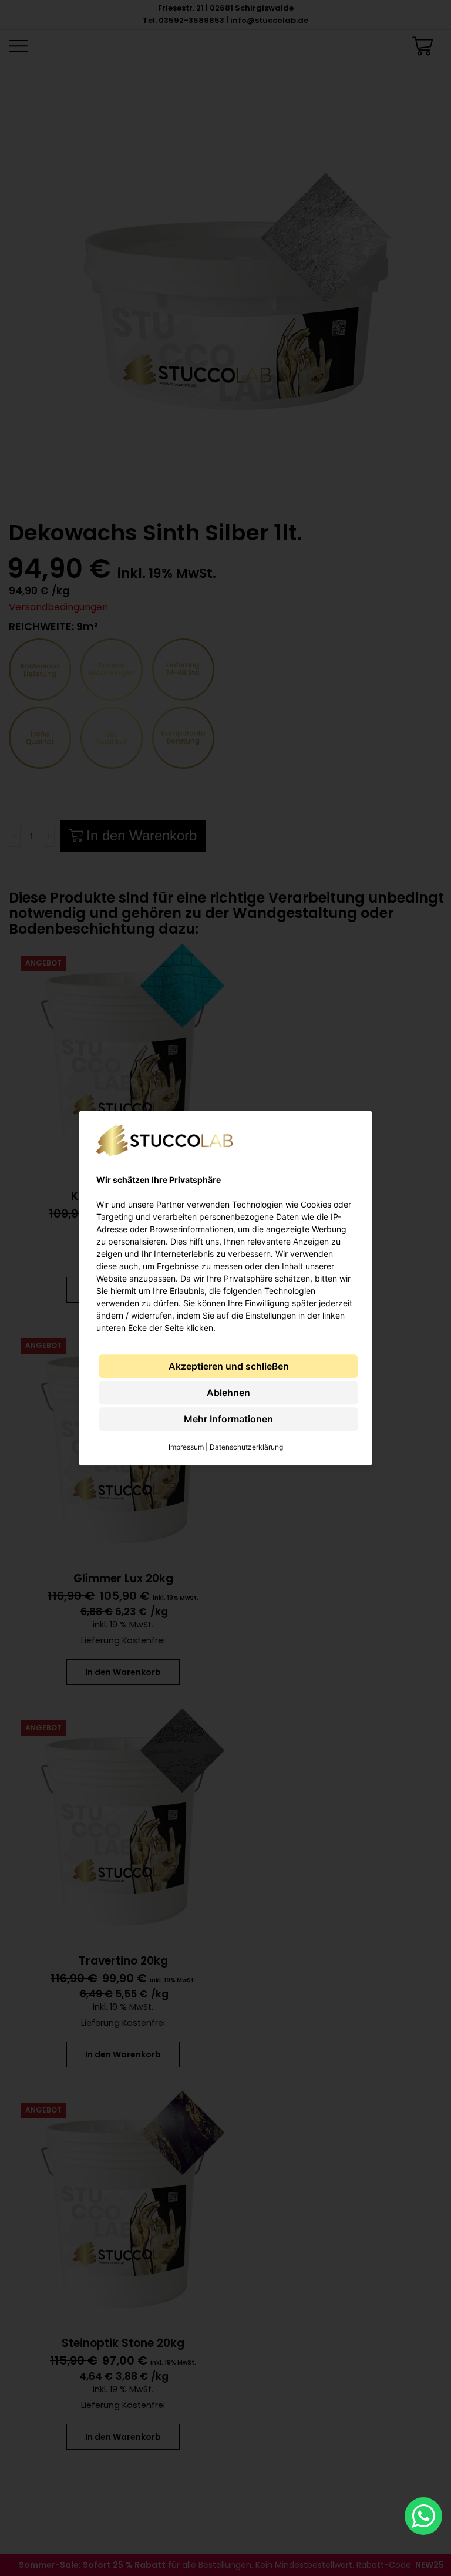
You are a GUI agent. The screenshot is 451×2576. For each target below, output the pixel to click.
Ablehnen (228, 1393)
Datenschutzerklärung (246, 1447)
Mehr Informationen (228, 1419)
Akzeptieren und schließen (229, 1366)
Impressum (186, 1447)
